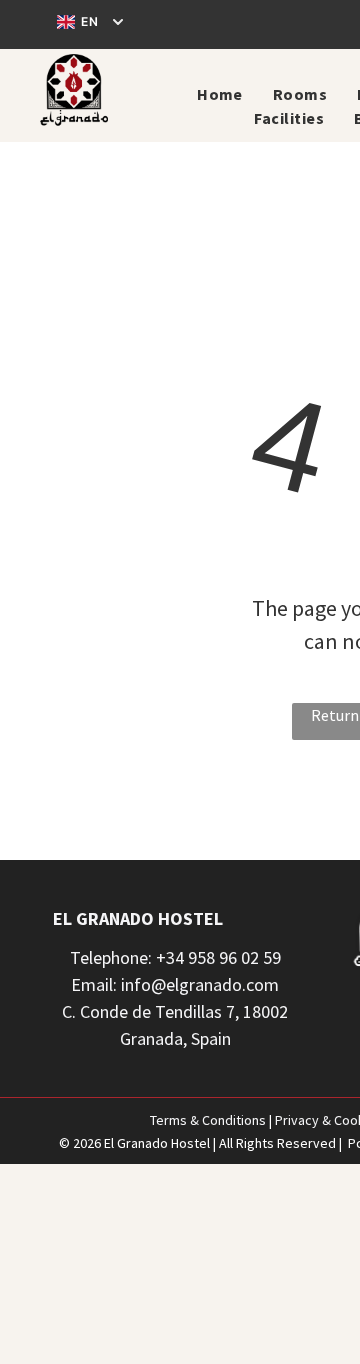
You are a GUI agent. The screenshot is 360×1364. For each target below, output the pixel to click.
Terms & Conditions (208, 1120)
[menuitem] (220, 94)
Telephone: (111, 957)
